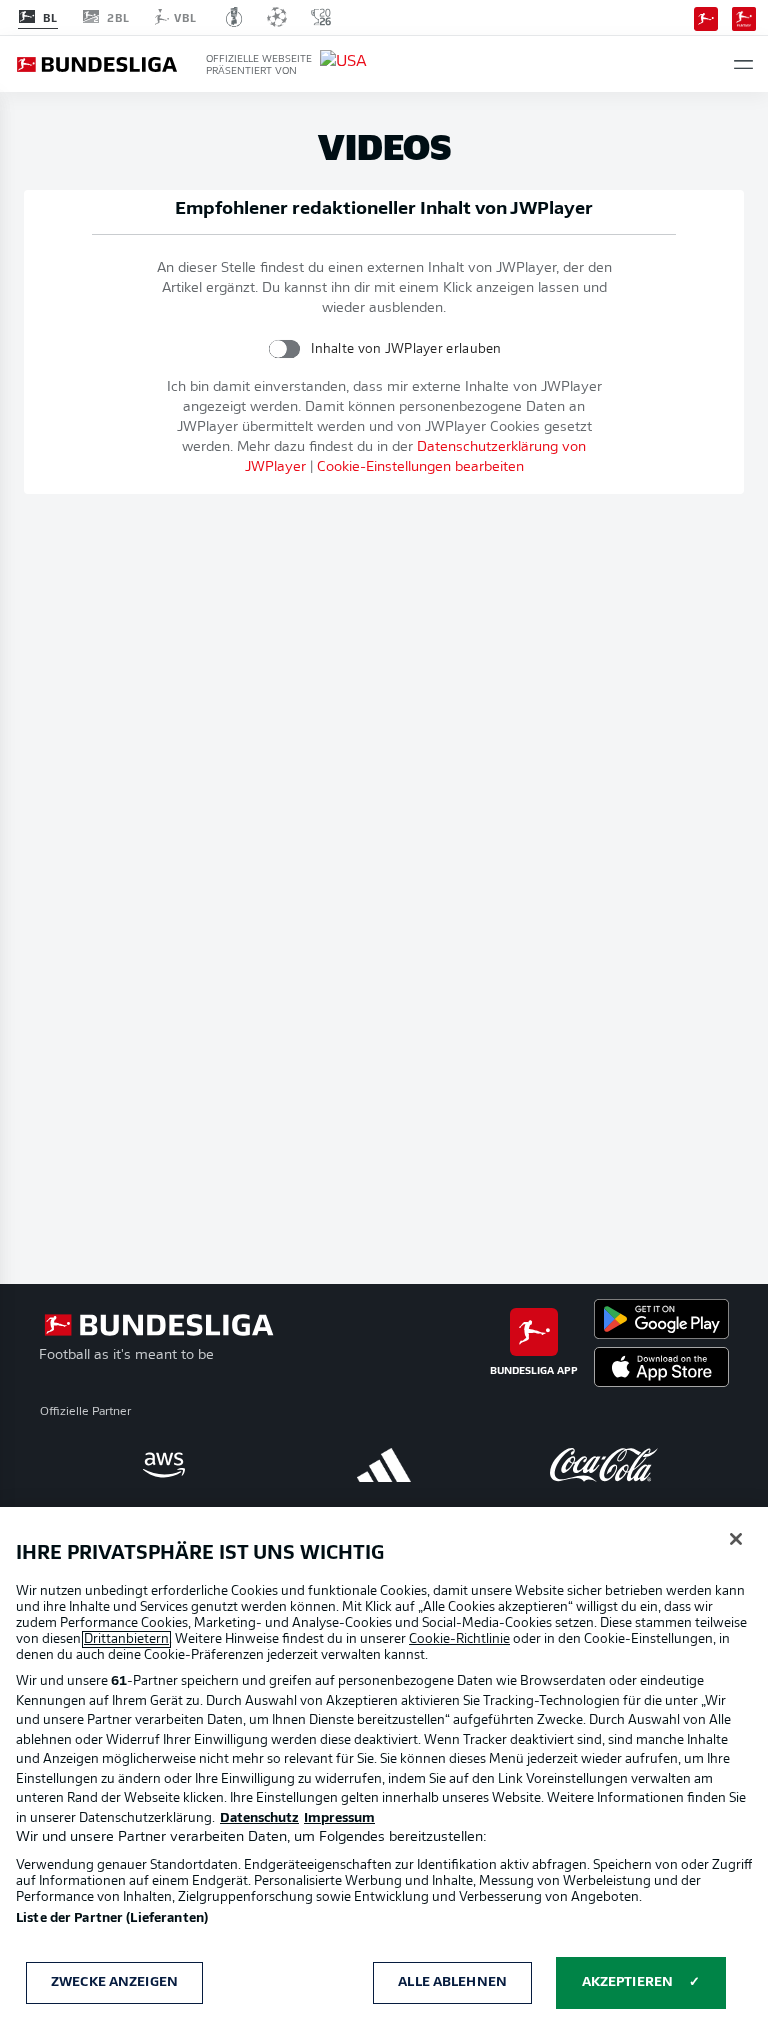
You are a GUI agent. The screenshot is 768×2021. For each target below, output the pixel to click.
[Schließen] (736, 1539)
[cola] (604, 1465)
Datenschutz (259, 1818)
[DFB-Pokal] (234, 17)
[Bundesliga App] (706, 17)
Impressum (339, 1818)
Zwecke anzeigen (114, 1982)
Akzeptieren (627, 1982)
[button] (743, 64)
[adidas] (384, 1465)
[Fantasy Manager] (744, 17)
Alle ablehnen (452, 1982)
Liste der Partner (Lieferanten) (112, 1918)
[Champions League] (277, 17)
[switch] (284, 348)
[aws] (164, 1465)
